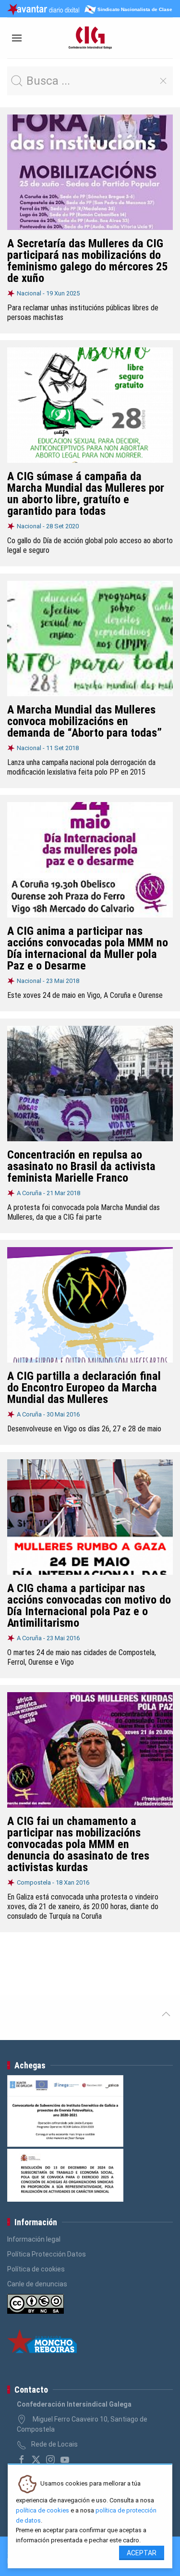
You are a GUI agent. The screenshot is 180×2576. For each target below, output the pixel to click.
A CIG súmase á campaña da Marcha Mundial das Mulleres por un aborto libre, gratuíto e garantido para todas (86, 494)
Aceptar (142, 2553)
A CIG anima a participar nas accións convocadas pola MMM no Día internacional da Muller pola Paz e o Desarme (88, 948)
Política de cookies (36, 2269)
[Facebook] (22, 2460)
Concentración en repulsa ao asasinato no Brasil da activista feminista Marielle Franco (81, 1166)
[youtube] (65, 2460)
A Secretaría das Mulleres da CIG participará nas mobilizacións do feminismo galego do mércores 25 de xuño (87, 261)
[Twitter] (36, 2460)
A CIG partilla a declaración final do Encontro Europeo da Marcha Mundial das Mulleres (84, 1388)
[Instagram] (50, 2460)
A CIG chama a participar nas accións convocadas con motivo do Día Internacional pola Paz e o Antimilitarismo (89, 1606)
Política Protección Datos (47, 2254)
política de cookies (42, 2510)
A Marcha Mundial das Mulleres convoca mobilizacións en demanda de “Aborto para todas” (84, 721)
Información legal (34, 2239)
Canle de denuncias (37, 2284)
